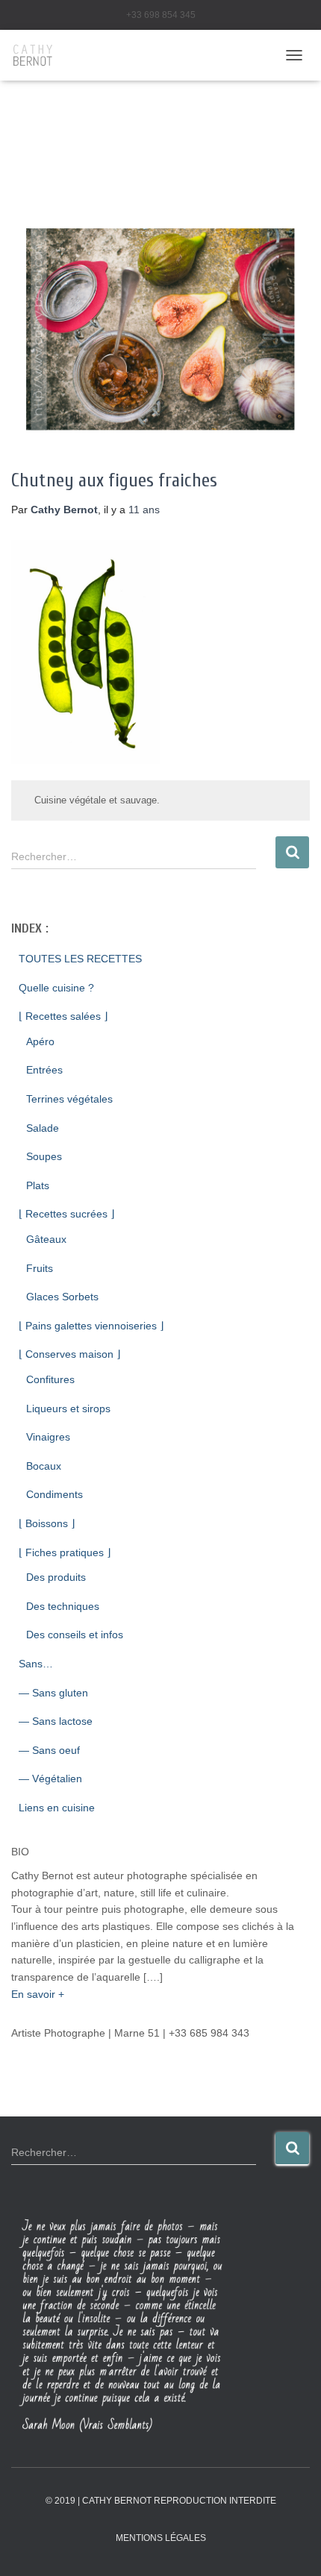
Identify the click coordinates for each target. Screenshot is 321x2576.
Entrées (44, 1070)
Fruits (40, 1268)
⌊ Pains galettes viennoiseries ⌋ (91, 1326)
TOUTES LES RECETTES (80, 959)
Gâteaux (46, 1239)
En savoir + (38, 1994)
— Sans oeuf (49, 1750)
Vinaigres (48, 1437)
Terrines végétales (69, 1099)
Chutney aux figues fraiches (114, 481)
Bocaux (44, 1466)
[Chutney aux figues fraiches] (160, 329)
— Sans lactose (56, 1721)
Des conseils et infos (75, 1635)
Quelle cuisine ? (56, 988)
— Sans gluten (53, 1693)
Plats (38, 1185)
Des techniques (63, 1606)
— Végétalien (50, 1779)
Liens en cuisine (57, 1808)
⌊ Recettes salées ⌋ (63, 1016)
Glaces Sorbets (62, 1297)
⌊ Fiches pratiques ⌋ (65, 1552)
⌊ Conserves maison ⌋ (69, 1354)
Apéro (40, 1041)
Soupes (44, 1156)
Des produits (56, 1577)
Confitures (50, 1379)
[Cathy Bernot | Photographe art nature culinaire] (39, 55)
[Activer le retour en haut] (292, 2546)
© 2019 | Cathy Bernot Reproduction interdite (161, 2501)
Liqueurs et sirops (68, 1408)
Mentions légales (161, 2538)
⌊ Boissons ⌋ (47, 1523)
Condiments (54, 1494)
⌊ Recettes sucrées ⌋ (66, 1214)
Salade (43, 1128)
